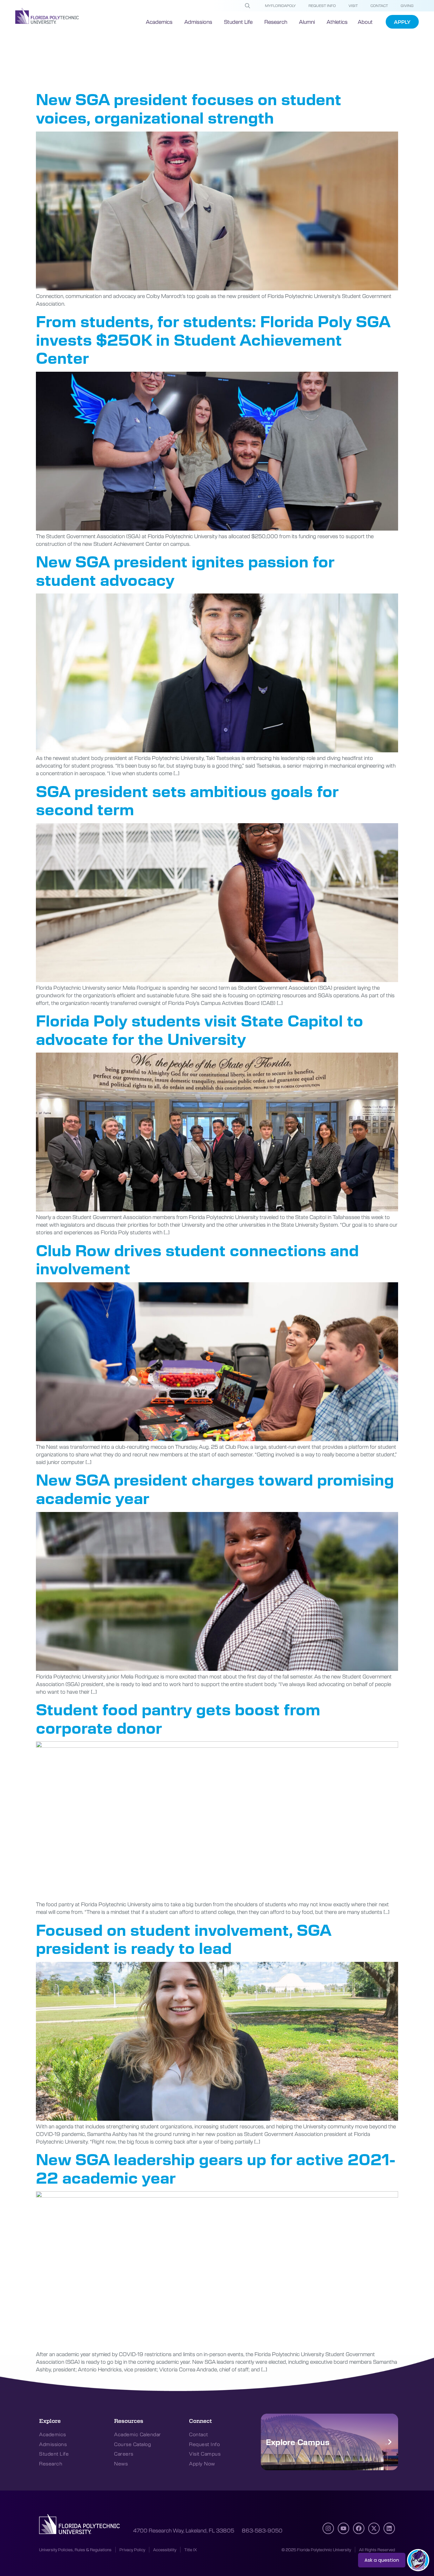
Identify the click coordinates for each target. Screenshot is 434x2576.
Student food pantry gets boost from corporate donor (178, 1718)
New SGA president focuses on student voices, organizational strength (189, 108)
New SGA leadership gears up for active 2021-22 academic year (216, 2168)
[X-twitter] (374, 2528)
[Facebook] (359, 2528)
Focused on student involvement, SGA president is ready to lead (183, 1939)
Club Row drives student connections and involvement (197, 1259)
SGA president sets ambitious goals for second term (187, 800)
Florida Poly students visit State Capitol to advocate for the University (200, 1029)
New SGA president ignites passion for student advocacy (185, 570)
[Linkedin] (389, 2528)
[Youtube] (343, 2528)
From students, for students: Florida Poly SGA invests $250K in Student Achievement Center (213, 339)
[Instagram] (328, 2528)
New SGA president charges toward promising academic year (215, 1488)
